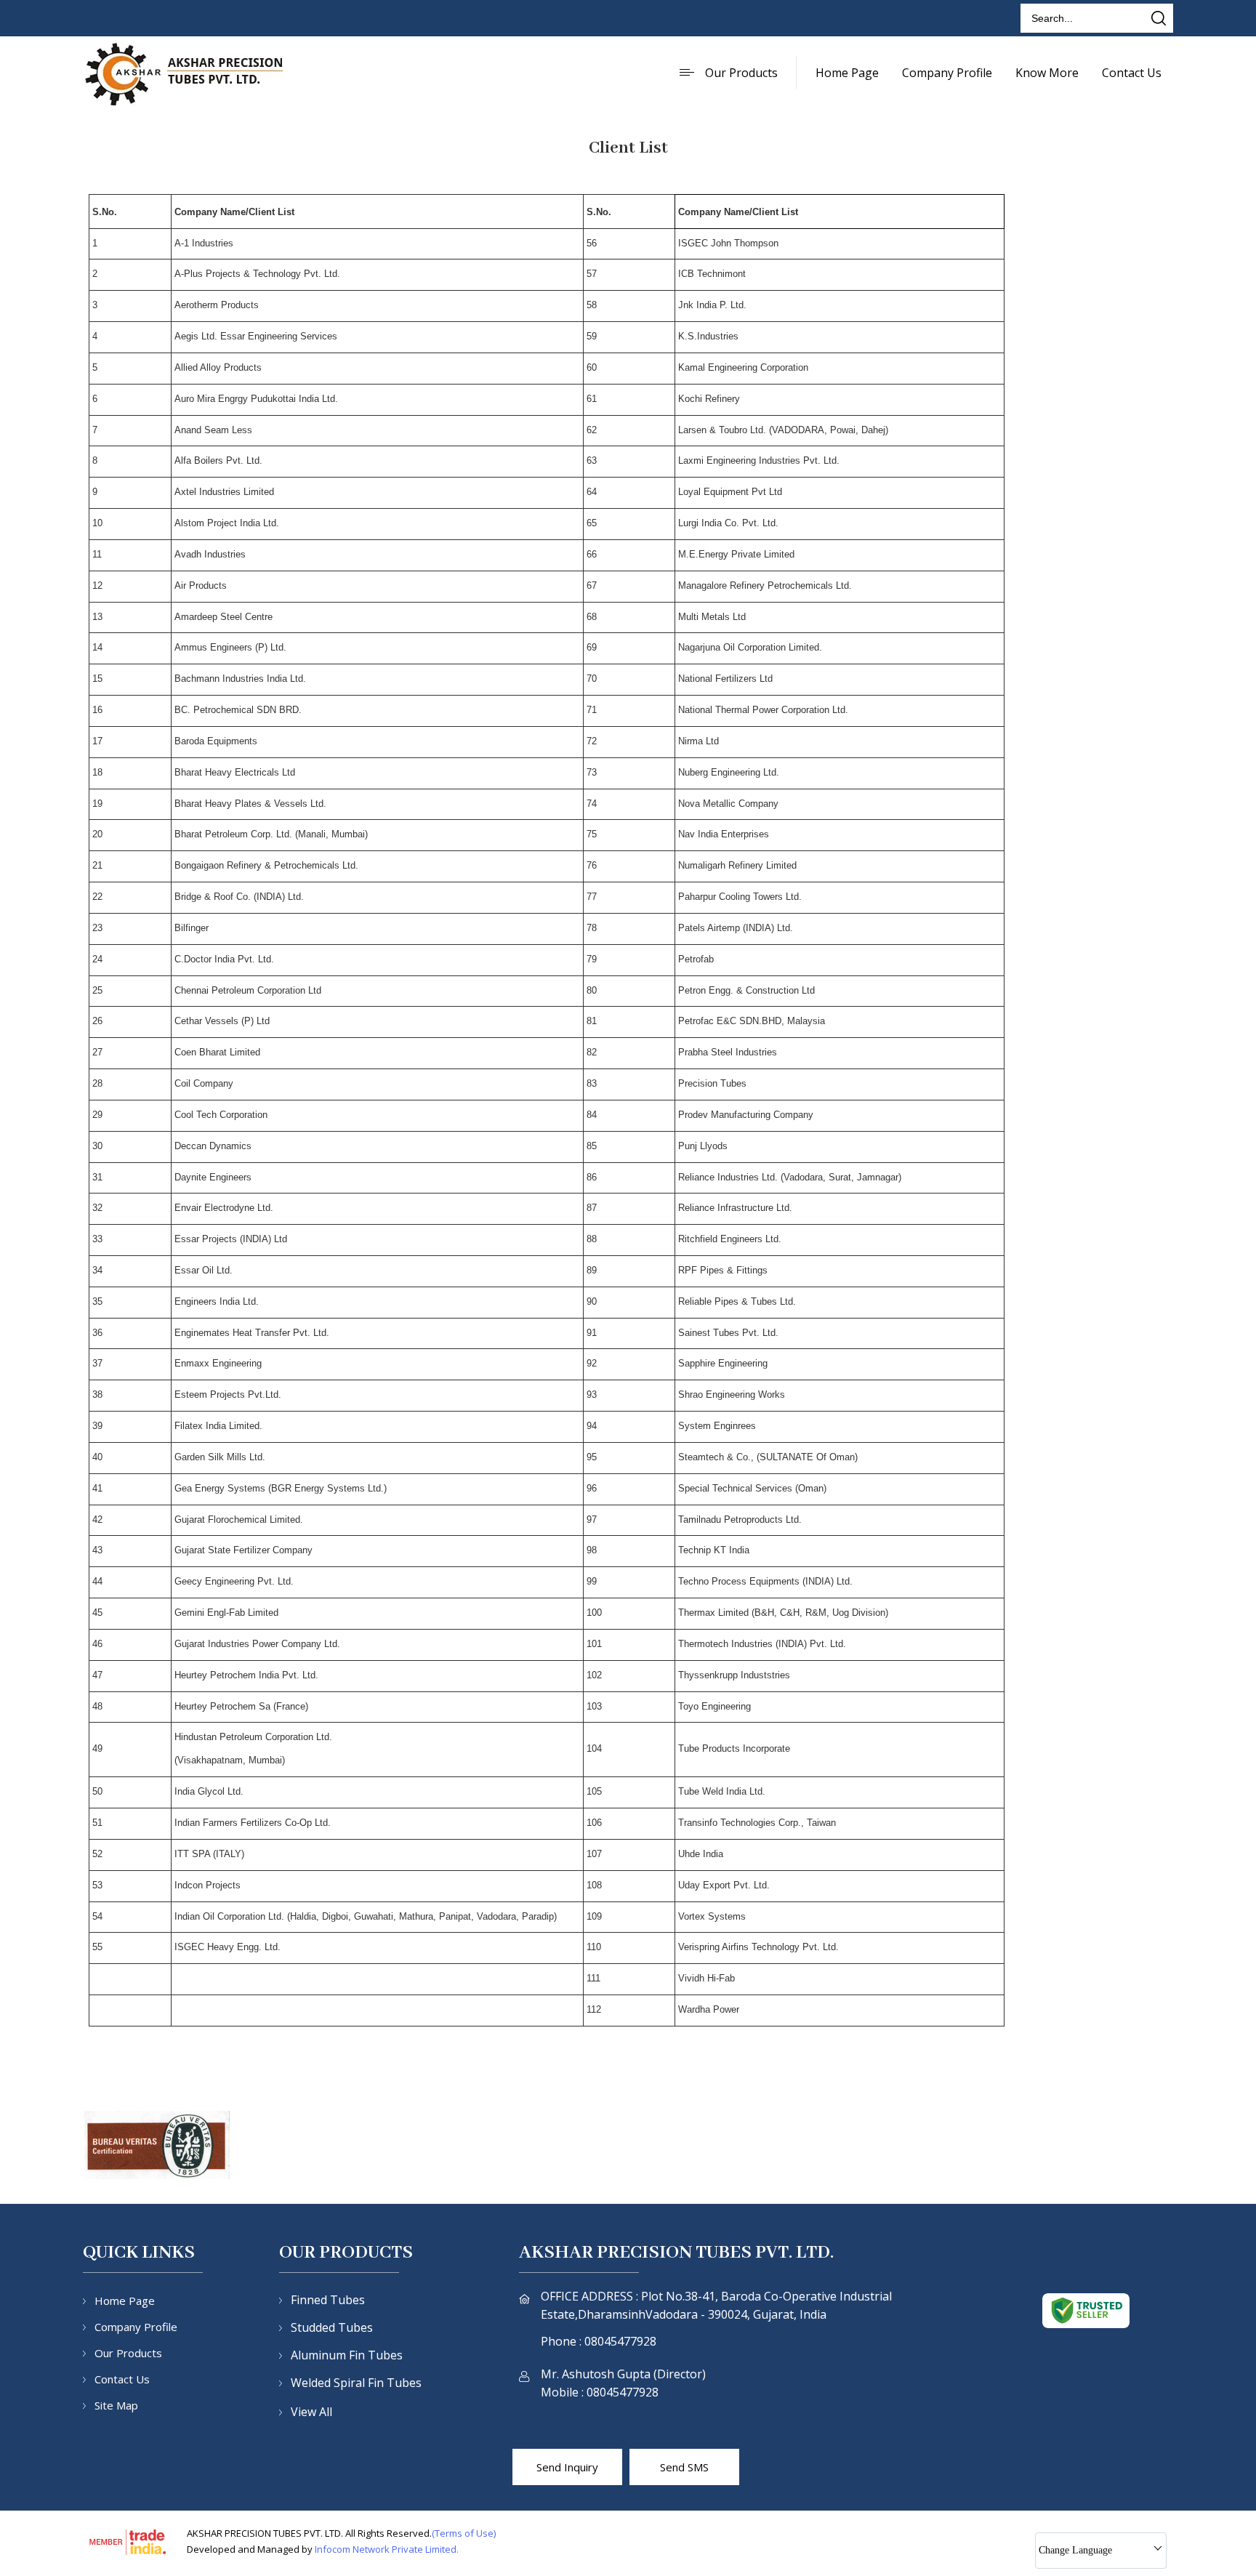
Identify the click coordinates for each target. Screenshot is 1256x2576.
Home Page (847, 73)
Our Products (741, 73)
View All (311, 2412)
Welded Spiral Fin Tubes (356, 2383)
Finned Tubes (328, 2300)
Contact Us (1132, 73)
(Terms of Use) (464, 2533)
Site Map (116, 2405)
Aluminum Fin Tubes (347, 2355)
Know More (1047, 73)
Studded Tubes (332, 2327)
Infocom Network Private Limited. (387, 2549)
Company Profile (947, 73)
